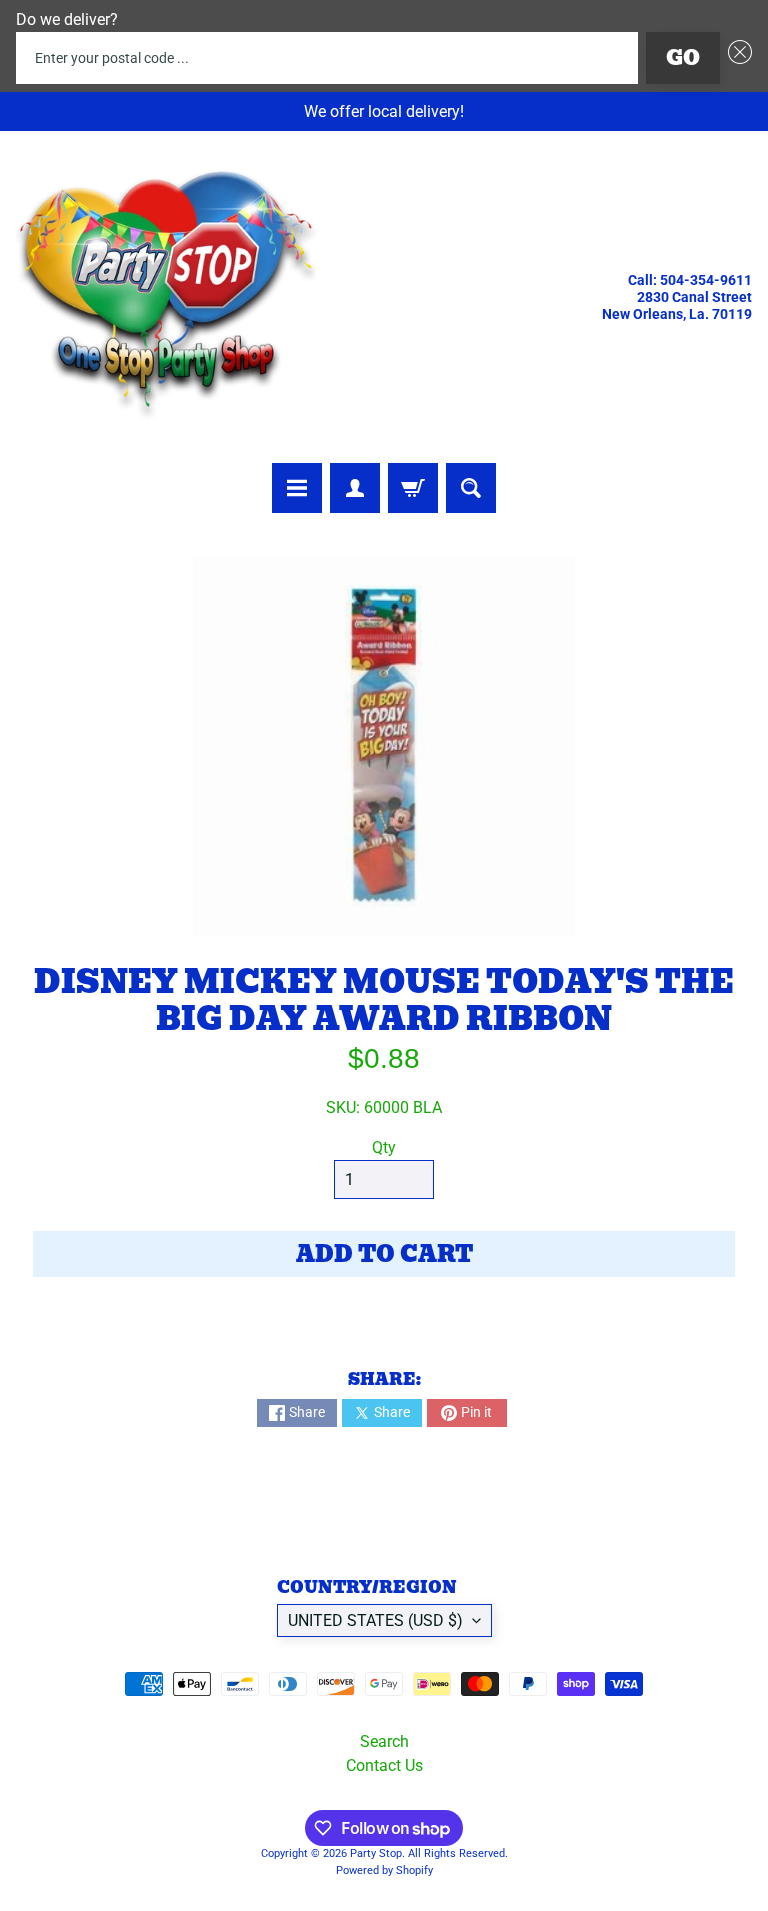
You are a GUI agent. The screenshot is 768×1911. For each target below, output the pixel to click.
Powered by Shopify (384, 1870)
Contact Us (384, 1765)
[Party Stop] (166, 297)
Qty (384, 1147)
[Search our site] (471, 488)
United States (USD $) (375, 1620)
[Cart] (413, 488)
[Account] (355, 488)
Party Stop (376, 1853)
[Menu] (297, 488)
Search (384, 1741)
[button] (736, 58)
